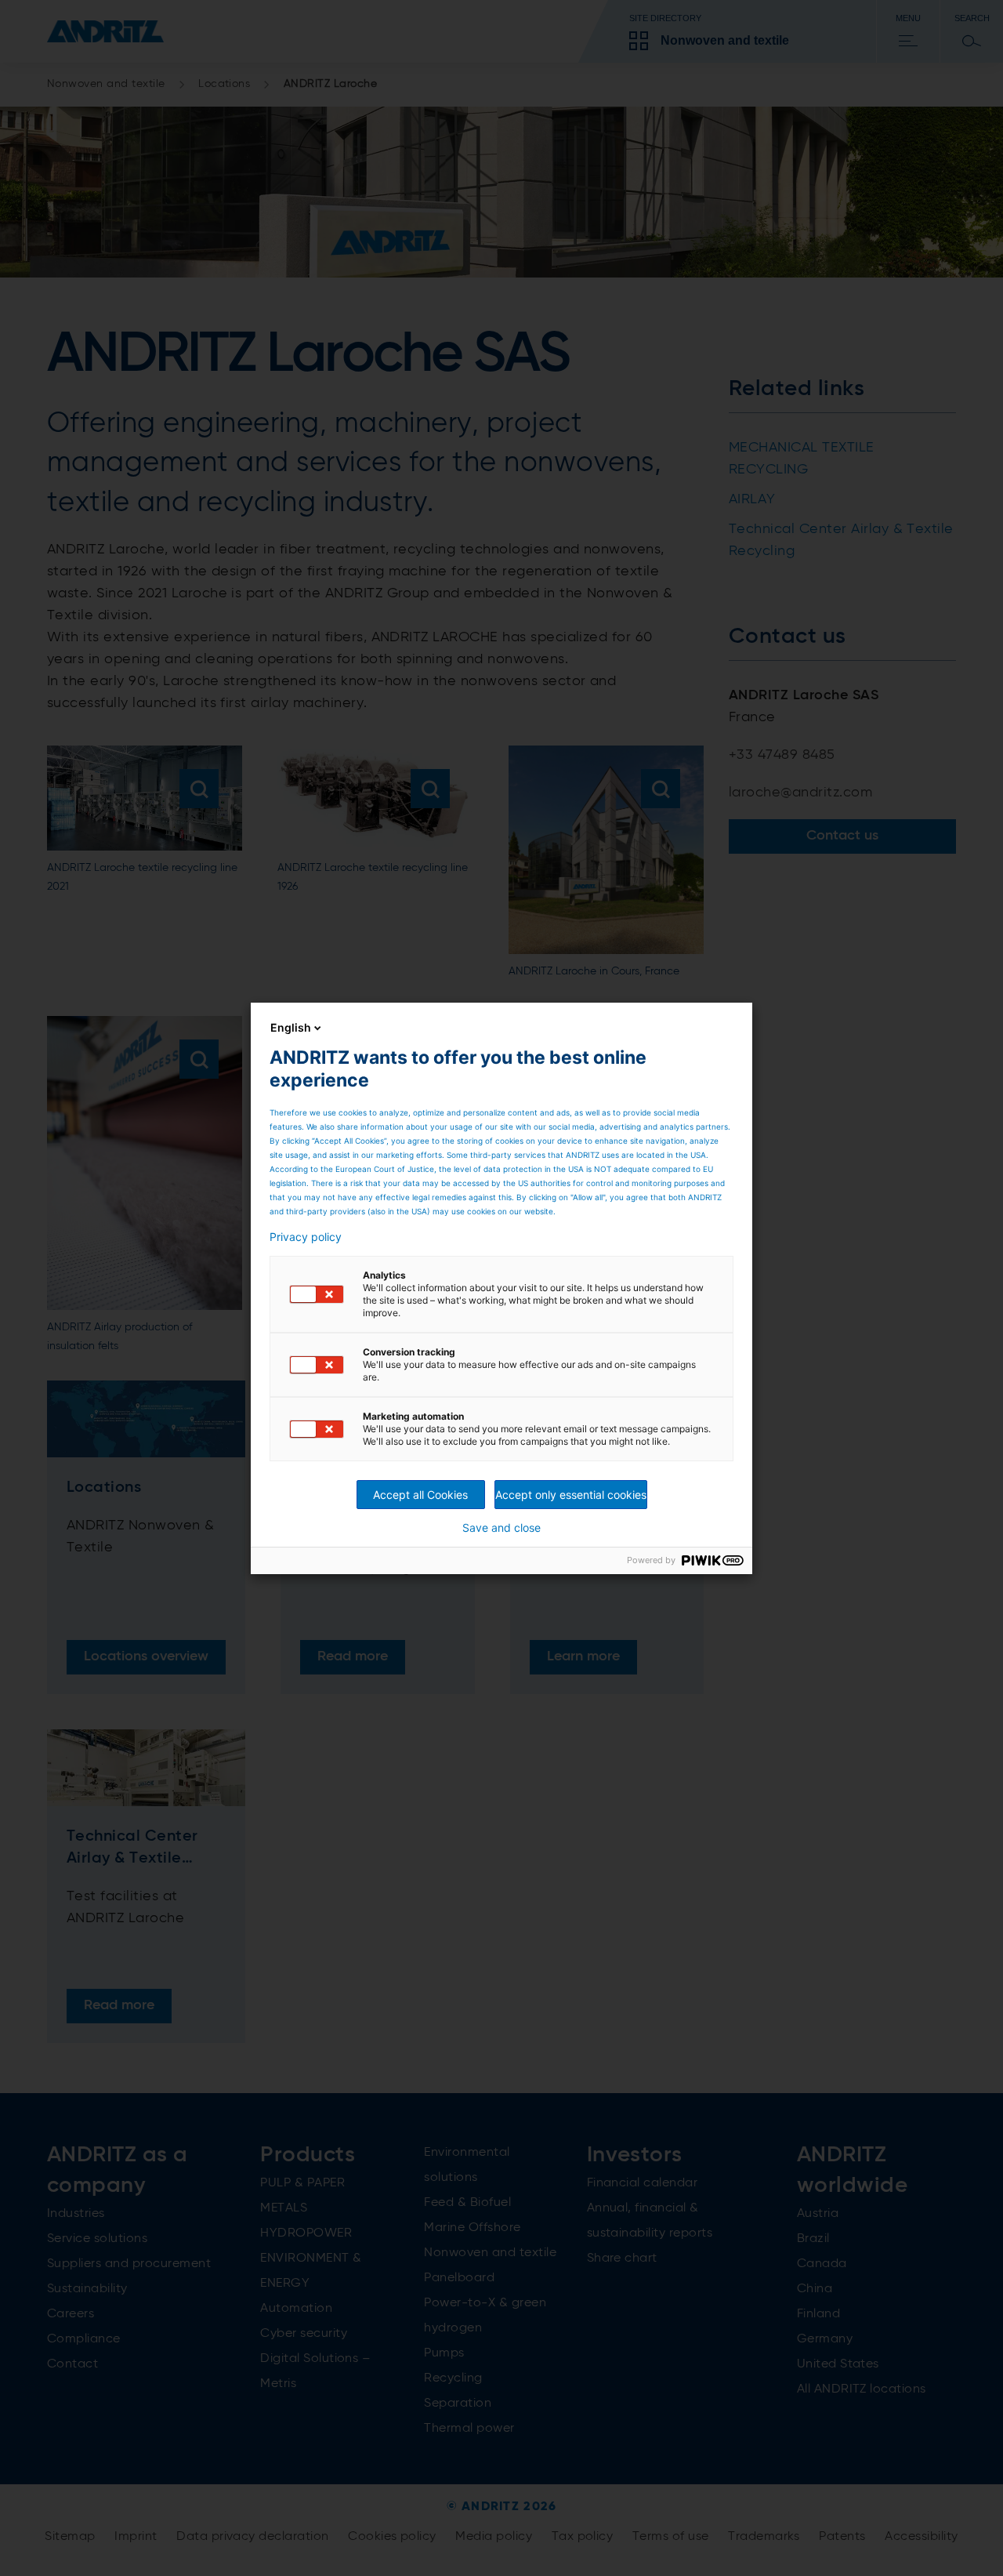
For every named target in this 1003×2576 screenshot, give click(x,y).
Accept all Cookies (420, 1495)
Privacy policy (306, 1237)
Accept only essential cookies (571, 1495)
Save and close (501, 1528)
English (291, 1027)
